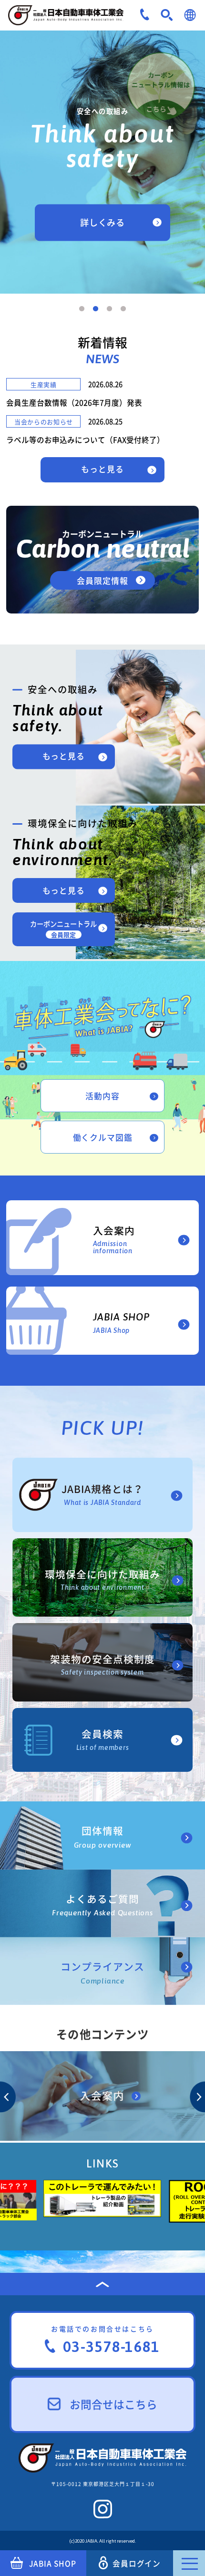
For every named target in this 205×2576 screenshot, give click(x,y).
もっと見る (102, 469)
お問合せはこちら (113, 2404)
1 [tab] (82, 309)
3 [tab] (109, 309)
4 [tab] (123, 309)
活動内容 (102, 1096)
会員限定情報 (102, 580)
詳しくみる (103, 222)
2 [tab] (96, 309)
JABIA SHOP (53, 2563)
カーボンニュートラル (63, 929)
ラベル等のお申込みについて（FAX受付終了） (85, 440)
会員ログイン (137, 2563)
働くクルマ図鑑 (103, 1137)
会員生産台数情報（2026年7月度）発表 (74, 403)
